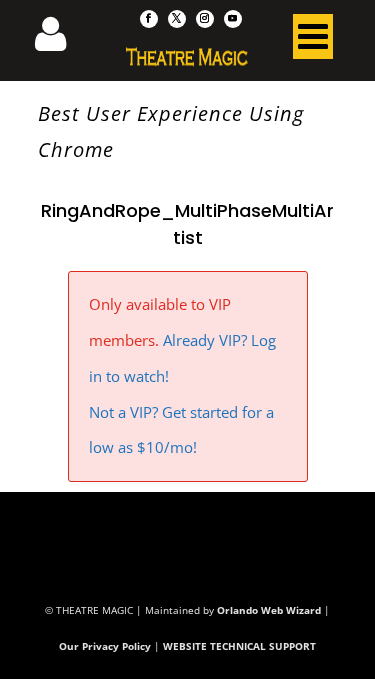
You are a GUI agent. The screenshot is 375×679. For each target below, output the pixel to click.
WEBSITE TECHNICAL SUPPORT (239, 646)
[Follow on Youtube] (233, 19)
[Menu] (313, 41)
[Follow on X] (177, 19)
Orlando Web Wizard (269, 610)
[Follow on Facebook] (149, 19)
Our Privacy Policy (105, 646)
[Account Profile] (63, 40)
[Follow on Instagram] (205, 19)
